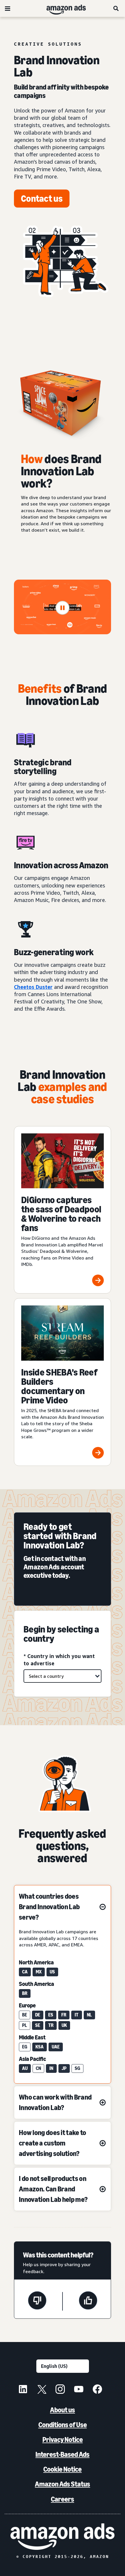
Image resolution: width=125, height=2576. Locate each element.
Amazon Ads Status (63, 2484)
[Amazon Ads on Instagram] (60, 2390)
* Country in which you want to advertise (59, 1660)
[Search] (116, 8)
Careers (63, 2499)
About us (63, 2410)
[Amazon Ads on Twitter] (42, 2390)
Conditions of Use (63, 2425)
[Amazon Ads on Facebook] (97, 2390)
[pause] (63, 608)
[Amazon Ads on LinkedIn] (23, 2390)
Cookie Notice (63, 2469)
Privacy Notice (63, 2440)
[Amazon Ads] (61, 8)
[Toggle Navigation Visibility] (8, 9)
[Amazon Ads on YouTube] (79, 2390)
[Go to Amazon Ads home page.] (63, 2537)
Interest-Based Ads (63, 2454)
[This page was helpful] (88, 2301)
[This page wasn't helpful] (37, 2301)
